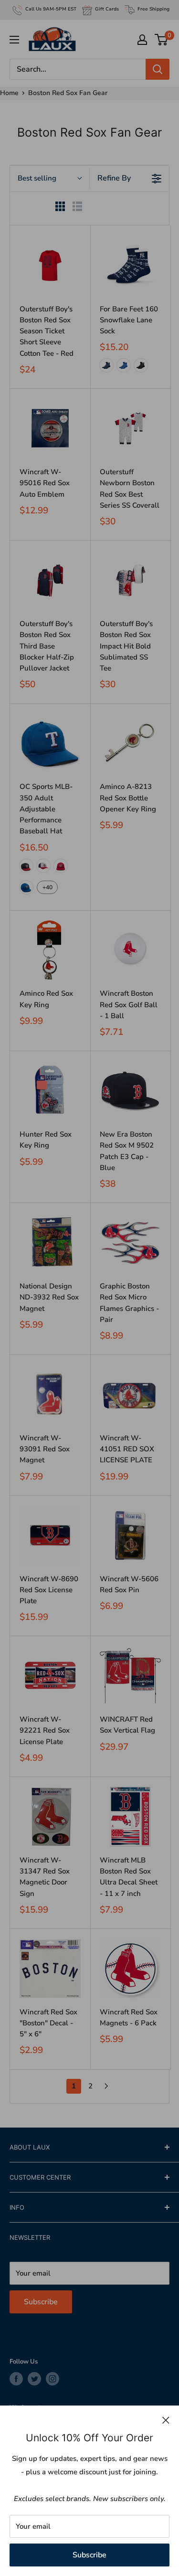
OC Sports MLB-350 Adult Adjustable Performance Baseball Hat (46, 809)
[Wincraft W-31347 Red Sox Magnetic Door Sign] (50, 1817)
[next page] (106, 2086)
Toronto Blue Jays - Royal (26, 887)
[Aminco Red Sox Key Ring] (50, 950)
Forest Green (141, 365)
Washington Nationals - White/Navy (43, 866)
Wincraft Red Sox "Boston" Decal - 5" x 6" (48, 2023)
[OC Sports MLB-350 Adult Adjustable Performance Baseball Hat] (50, 744)
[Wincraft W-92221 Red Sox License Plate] (50, 1676)
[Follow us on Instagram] (53, 2379)
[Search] (158, 69)
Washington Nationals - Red (61, 866)
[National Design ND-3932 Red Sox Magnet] (50, 1243)
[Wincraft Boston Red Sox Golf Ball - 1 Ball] (130, 950)
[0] (162, 40)
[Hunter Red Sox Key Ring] (50, 1091)
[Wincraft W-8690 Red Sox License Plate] (50, 1535)
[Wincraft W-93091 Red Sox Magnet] (50, 1394)
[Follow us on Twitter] (34, 2379)
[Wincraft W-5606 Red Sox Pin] (130, 1535)
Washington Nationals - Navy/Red (26, 866)
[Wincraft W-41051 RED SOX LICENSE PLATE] (130, 1394)
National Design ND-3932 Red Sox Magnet (49, 1297)
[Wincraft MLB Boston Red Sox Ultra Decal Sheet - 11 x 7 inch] (130, 1817)
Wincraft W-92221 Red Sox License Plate (45, 1730)
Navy (106, 365)
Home (9, 93)
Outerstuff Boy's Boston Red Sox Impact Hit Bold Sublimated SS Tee (126, 646)
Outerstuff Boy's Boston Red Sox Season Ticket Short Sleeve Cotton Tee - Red (47, 331)
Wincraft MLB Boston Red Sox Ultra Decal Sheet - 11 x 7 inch (129, 1877)
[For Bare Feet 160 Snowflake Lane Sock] (130, 266)
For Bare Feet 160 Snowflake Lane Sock (129, 320)
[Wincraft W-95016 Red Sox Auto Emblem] (50, 428)
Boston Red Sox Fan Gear (68, 93)
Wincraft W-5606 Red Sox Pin (129, 1584)
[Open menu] (14, 40)
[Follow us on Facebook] (16, 2379)
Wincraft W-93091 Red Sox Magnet (45, 1449)
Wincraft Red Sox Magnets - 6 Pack (129, 2017)
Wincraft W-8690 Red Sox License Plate (49, 1590)
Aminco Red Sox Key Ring (46, 999)
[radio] (60, 208)
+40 (47, 887)
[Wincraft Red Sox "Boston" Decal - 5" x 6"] (50, 1969)
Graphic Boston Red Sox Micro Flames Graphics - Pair (129, 1303)
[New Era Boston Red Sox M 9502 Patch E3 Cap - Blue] (130, 1091)
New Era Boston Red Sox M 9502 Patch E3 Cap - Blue (127, 1151)
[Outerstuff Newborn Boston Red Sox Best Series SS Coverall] (130, 428)
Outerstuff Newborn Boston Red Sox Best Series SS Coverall (130, 489)
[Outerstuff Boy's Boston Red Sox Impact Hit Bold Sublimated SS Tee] (130, 580)
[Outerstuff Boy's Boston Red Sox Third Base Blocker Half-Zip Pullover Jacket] (50, 580)
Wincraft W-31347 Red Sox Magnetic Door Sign (45, 1877)
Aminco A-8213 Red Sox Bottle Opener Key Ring (128, 798)
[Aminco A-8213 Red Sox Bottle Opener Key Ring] (130, 744)
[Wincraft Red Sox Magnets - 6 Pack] (130, 1969)
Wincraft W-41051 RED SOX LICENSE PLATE (127, 1449)
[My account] (142, 40)
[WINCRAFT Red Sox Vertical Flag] (130, 1676)
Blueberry (124, 365)
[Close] (166, 2420)
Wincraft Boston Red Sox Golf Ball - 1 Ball (129, 1005)
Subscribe (89, 2555)
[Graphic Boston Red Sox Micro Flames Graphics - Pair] (130, 1243)
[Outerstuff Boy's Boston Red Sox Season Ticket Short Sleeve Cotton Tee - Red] (50, 266)
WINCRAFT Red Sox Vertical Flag (127, 1725)
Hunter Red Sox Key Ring (46, 1140)
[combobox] (50, 178)
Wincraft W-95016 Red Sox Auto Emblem (45, 483)
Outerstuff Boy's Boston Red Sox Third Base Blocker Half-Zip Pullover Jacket (47, 646)
